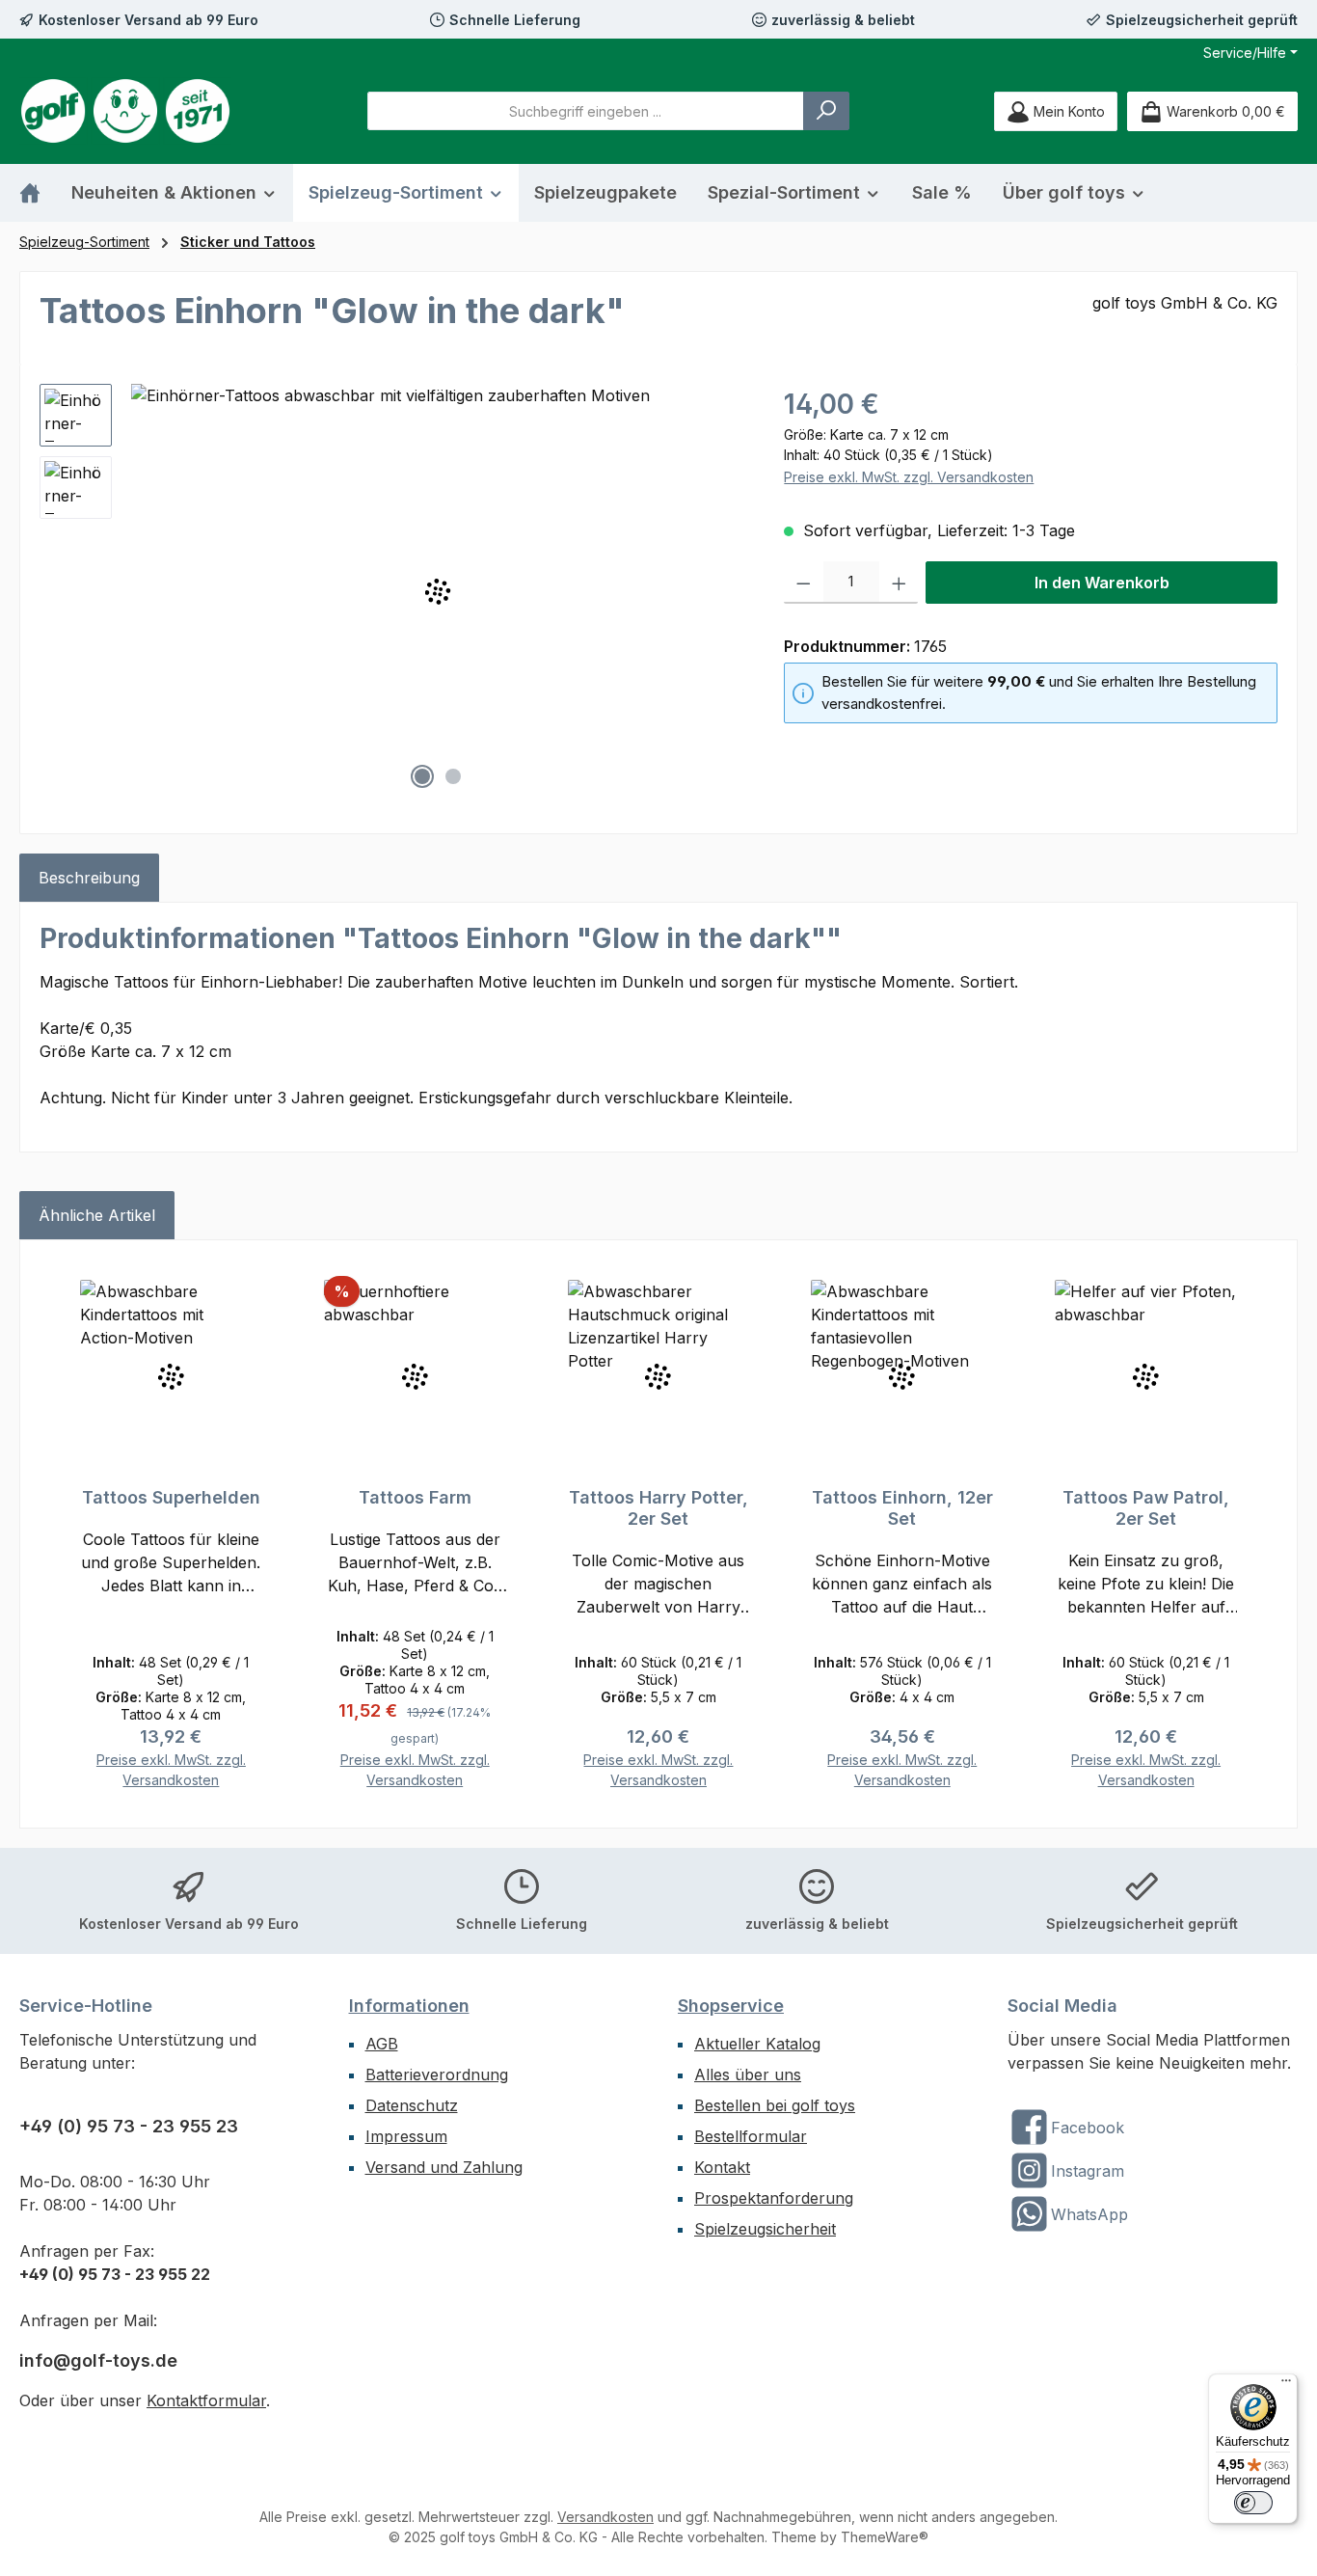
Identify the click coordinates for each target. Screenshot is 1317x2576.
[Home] (38, 193)
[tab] (89, 878)
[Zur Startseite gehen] (125, 111)
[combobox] (586, 111)
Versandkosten (605, 2517)
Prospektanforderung (774, 2198)
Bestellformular (751, 2136)
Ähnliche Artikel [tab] (97, 1215)
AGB (382, 2044)
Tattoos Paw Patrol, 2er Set (1146, 1508)
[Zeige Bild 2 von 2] (453, 776)
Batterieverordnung (437, 2074)
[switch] (1253, 2503)
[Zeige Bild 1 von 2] (422, 776)
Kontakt (722, 2167)
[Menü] (1286, 2385)
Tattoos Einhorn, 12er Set (902, 1508)
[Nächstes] (731, 592)
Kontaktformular (206, 2400)
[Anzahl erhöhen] (899, 583)
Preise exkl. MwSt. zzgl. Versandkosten (909, 477)
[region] (392, 591)
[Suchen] (826, 111)
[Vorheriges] (146, 592)
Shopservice (731, 2006)
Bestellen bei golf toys (775, 2105)
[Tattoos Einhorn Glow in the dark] (438, 591)
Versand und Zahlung (444, 2167)
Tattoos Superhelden (171, 1497)
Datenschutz (412, 2105)
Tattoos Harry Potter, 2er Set (658, 1508)
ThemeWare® (885, 2537)
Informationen (409, 2006)
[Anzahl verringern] (804, 583)
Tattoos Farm (415, 1497)
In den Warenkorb (1102, 583)
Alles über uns (748, 2074)
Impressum (406, 2136)
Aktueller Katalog (757, 2044)
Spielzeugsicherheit (765, 2229)
